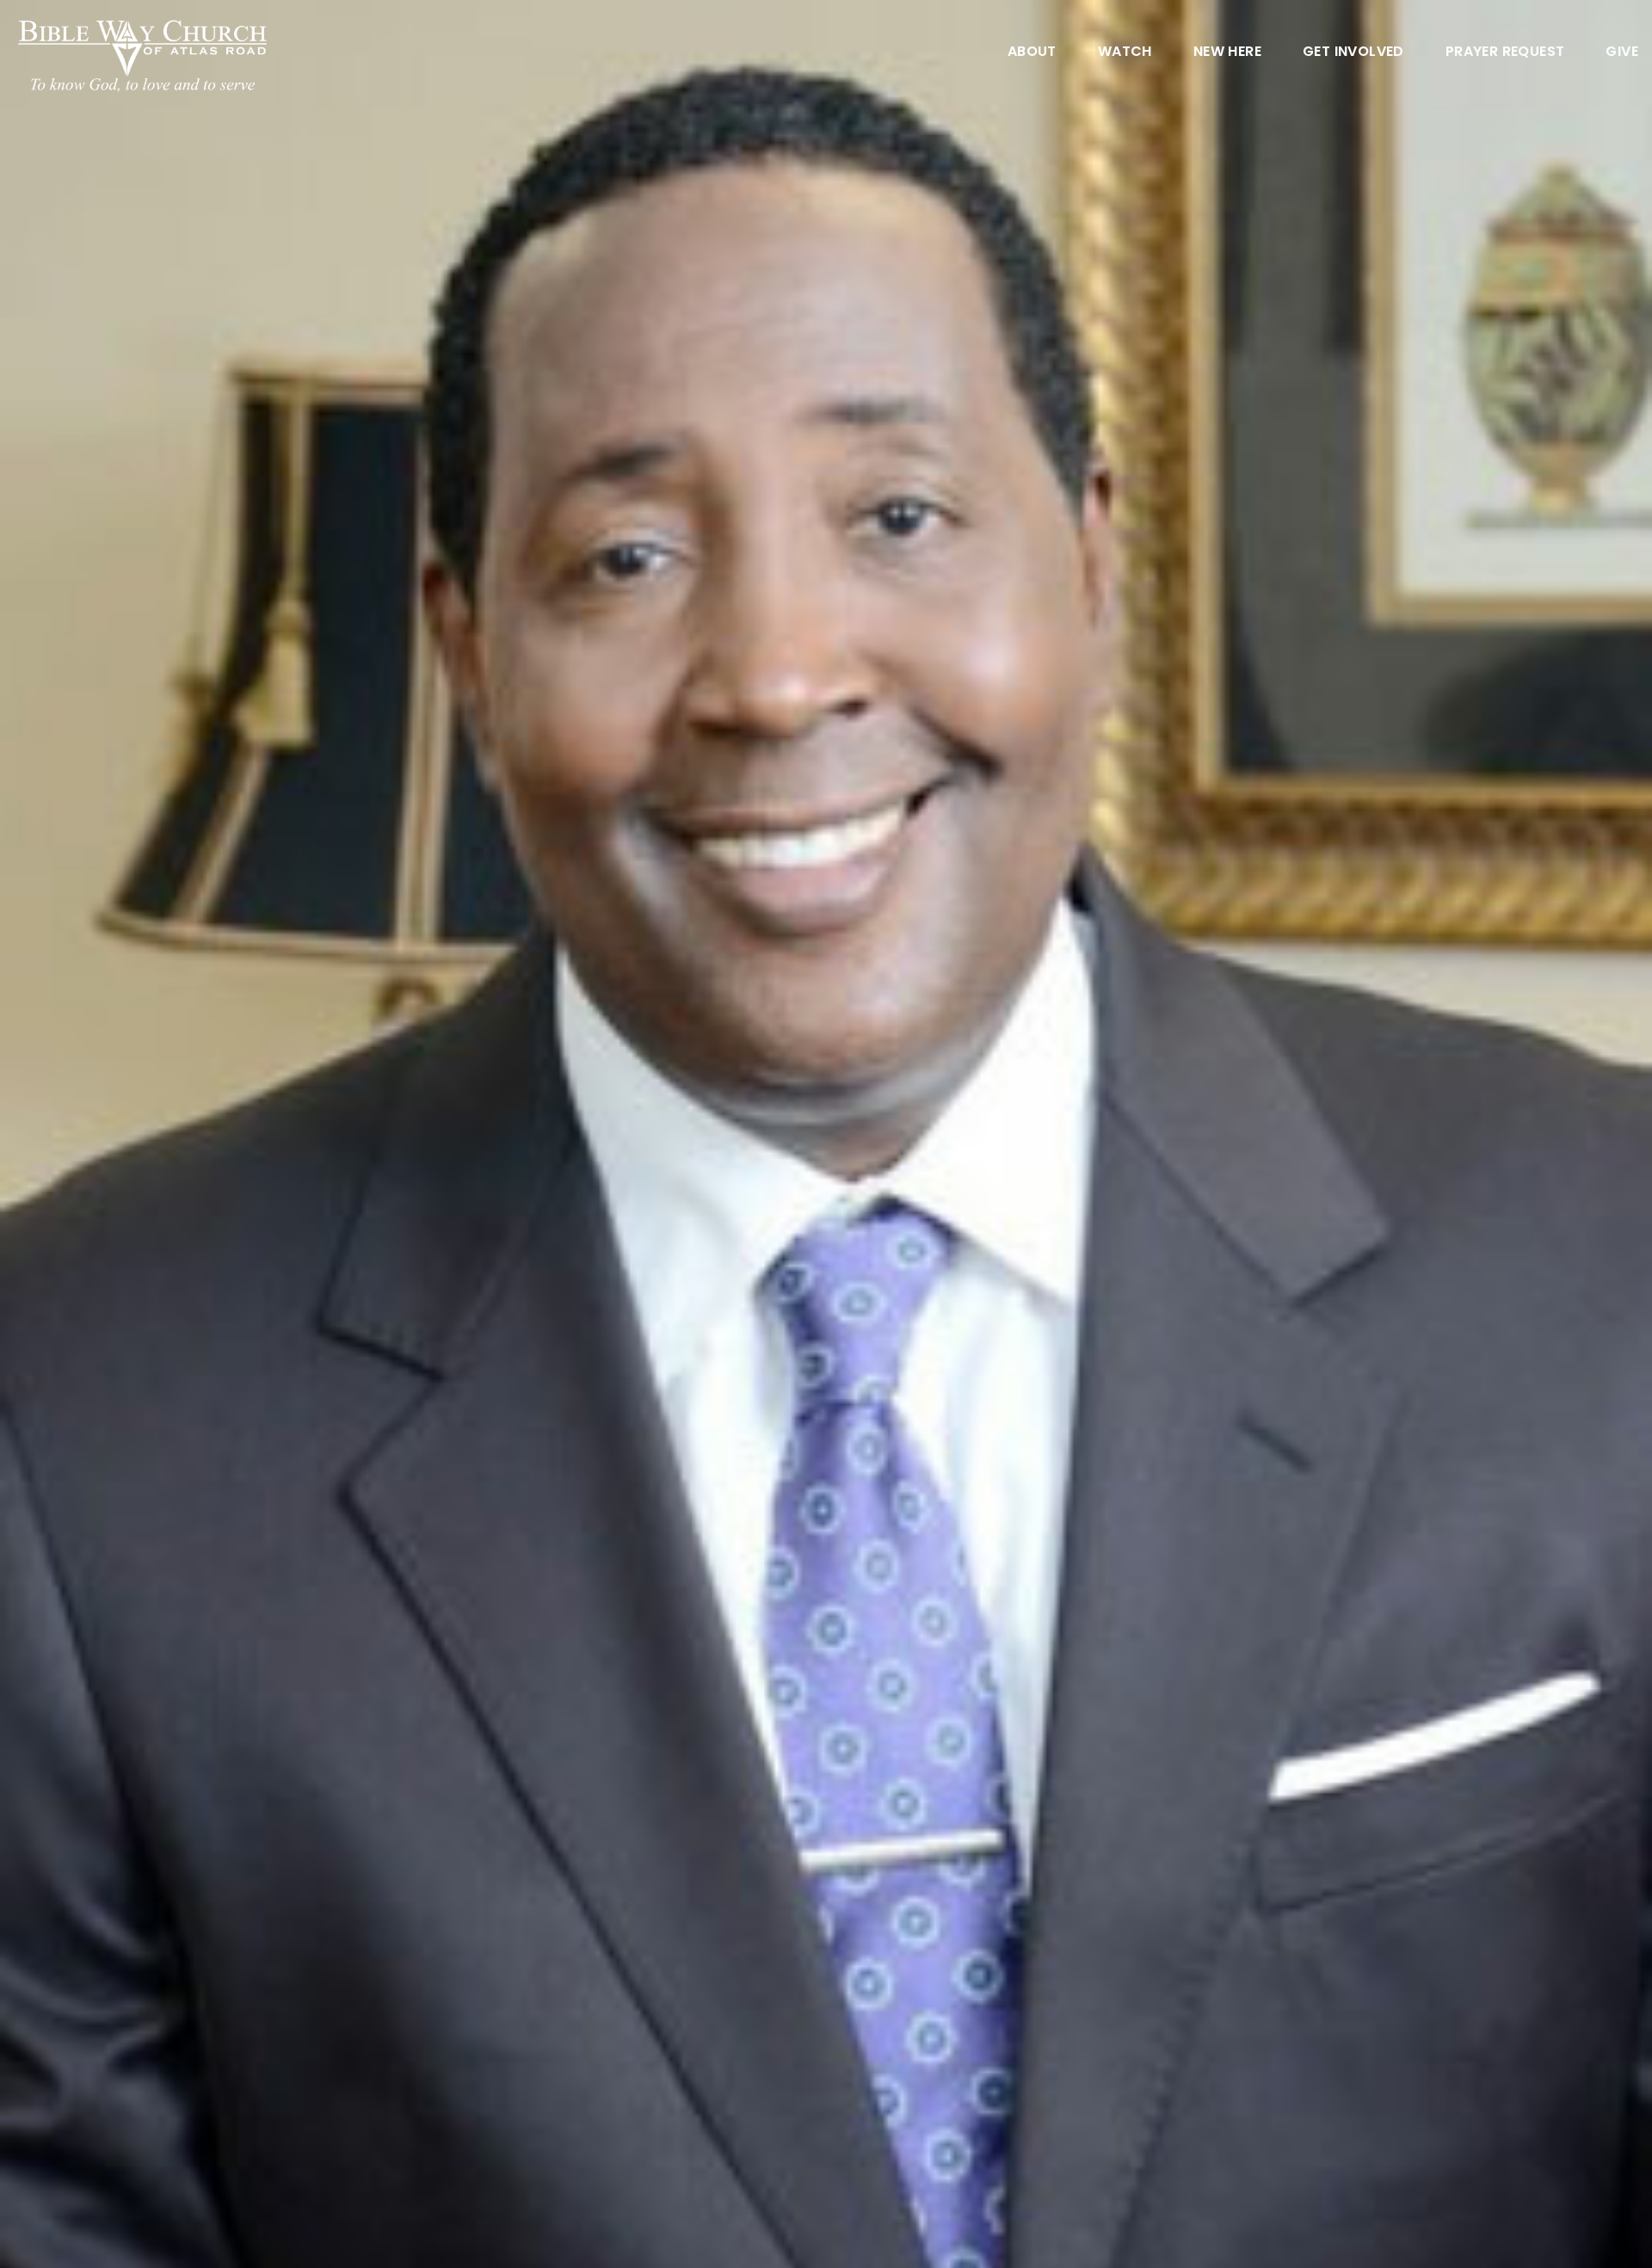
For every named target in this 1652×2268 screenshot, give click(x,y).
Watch (1125, 53)
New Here (1227, 53)
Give (1622, 53)
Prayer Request (1505, 53)
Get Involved (1353, 53)
